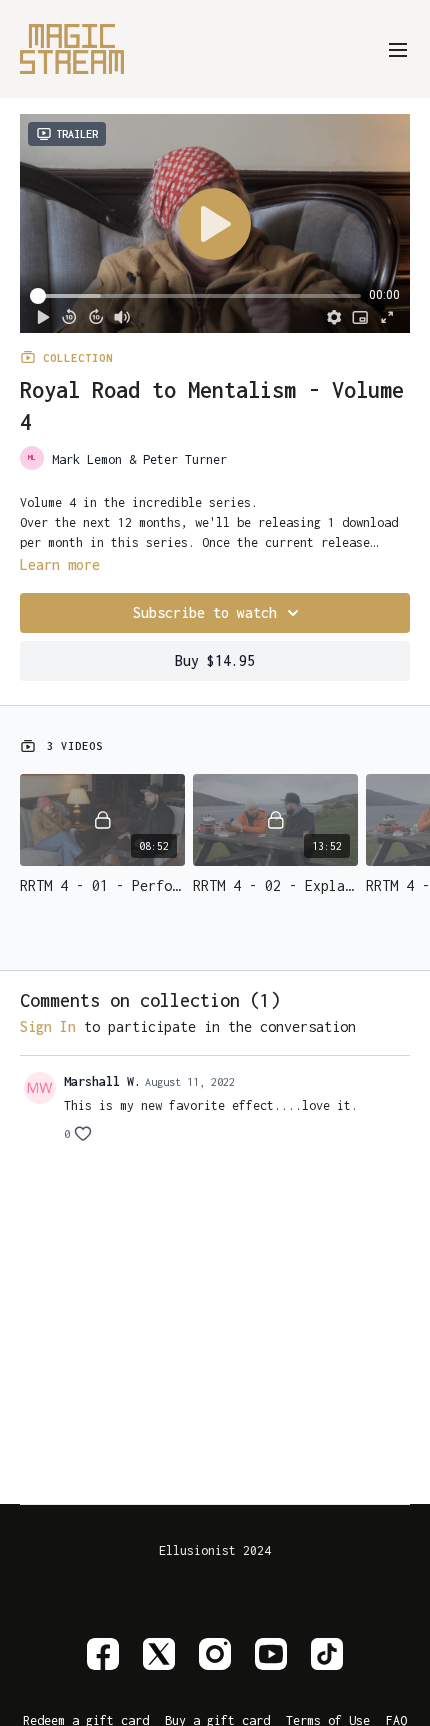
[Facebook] (103, 1654)
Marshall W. (102, 1081)
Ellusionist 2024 (215, 1551)
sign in (48, 1026)
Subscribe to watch (205, 612)
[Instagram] (215, 1654)
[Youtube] (271, 1654)
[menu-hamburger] (398, 48)
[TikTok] (327, 1654)
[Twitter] (159, 1654)
